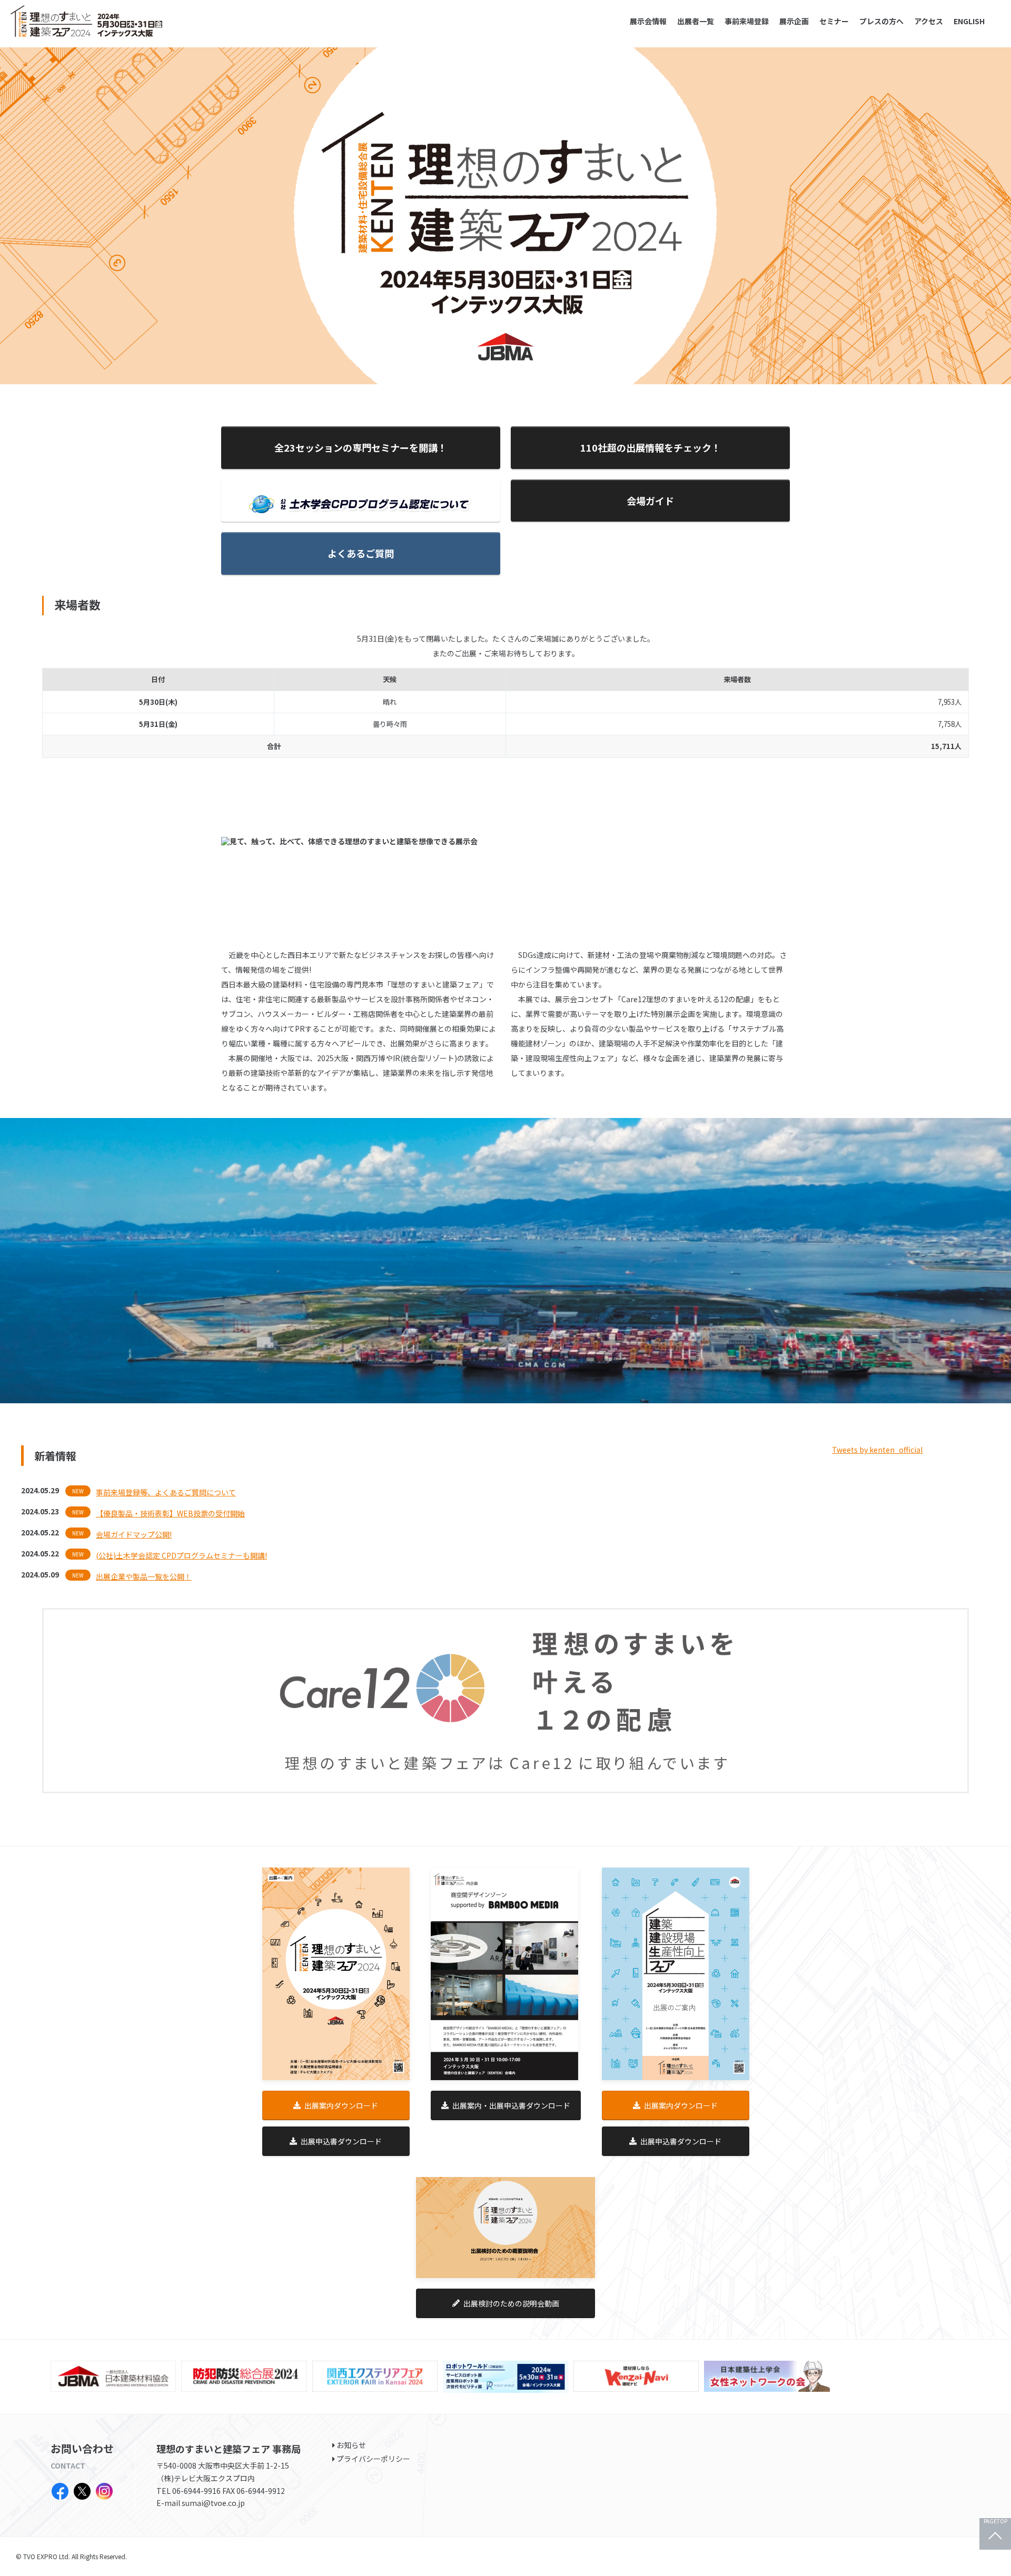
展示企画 (794, 21)
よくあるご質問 (361, 553)
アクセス (929, 21)
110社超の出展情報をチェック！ (651, 447)
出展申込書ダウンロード (341, 2141)
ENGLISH (969, 21)
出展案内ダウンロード (341, 2105)
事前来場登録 (747, 21)
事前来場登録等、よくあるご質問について (166, 1492)
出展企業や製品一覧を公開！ (144, 1576)
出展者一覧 (696, 21)
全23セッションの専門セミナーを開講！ (361, 447)
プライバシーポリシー (373, 2459)
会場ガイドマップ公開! (134, 1534)
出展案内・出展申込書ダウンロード (511, 2105)
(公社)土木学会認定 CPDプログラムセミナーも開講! (181, 1555)
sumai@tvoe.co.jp (213, 2503)
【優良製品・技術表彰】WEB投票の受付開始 (170, 1513)
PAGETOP (995, 2522)
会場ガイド (650, 501)
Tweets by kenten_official (877, 1450)
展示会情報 (648, 21)
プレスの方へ (881, 21)
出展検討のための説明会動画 (511, 2303)
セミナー (834, 21)
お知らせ (351, 2445)
